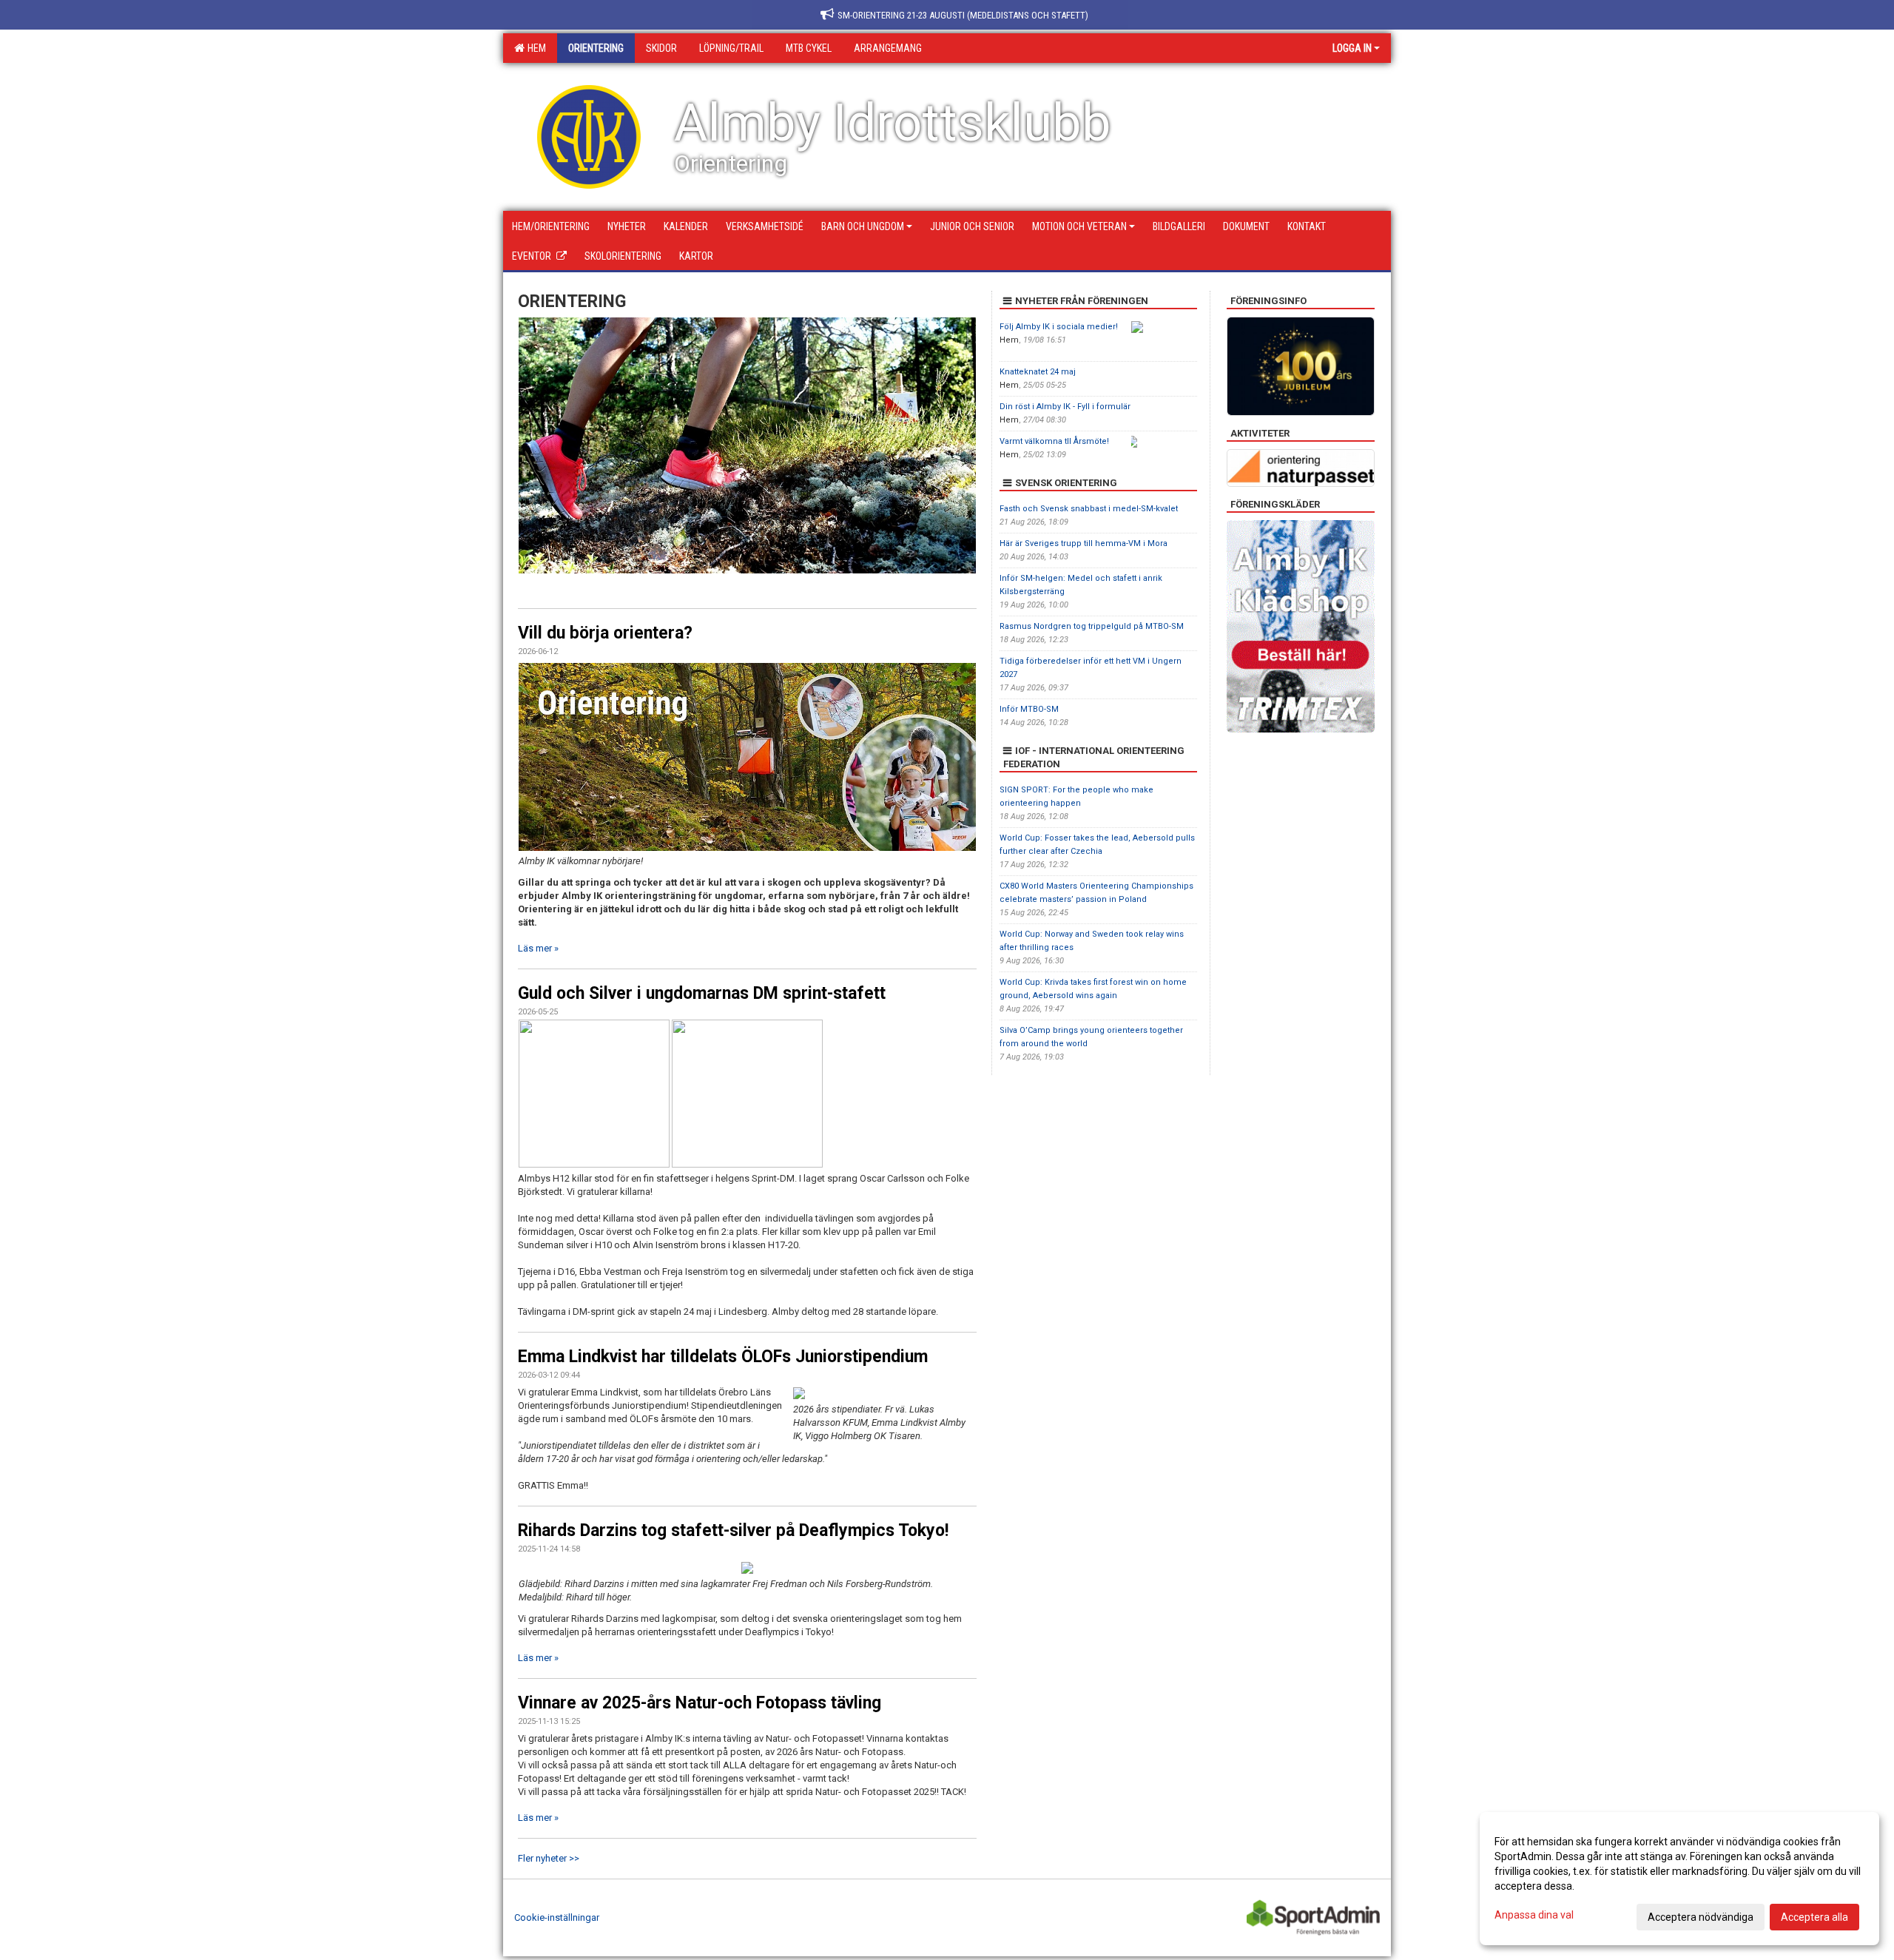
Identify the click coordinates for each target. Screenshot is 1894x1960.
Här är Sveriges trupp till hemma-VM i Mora (1084, 543)
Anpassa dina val (1534, 1915)
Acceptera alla (1814, 1917)
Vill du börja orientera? (605, 633)
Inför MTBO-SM (1029, 709)
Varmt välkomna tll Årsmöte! (1054, 441)
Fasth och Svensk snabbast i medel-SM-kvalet (1089, 509)
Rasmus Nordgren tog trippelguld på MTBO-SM (1092, 626)
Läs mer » (538, 948)
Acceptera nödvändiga (1701, 1917)
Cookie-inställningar (557, 1917)
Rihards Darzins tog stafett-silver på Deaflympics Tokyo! (733, 1530)
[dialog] (1679, 1879)
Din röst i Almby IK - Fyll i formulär (1065, 407)
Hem (535, 48)
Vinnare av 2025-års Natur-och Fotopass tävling (700, 1703)
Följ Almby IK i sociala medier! (1059, 327)
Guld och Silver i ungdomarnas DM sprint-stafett (702, 993)
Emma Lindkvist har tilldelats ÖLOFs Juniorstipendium (723, 1357)
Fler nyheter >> (549, 1858)
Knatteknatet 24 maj (1038, 372)
